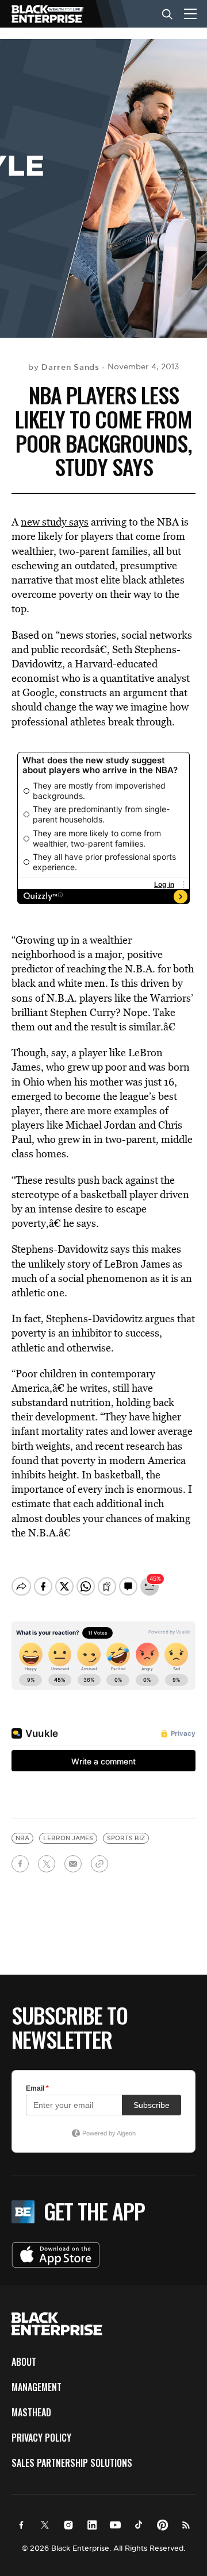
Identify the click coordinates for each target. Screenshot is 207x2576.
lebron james (68, 1838)
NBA (22, 1838)
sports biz (126, 1838)
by (64, 367)
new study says (55, 522)
